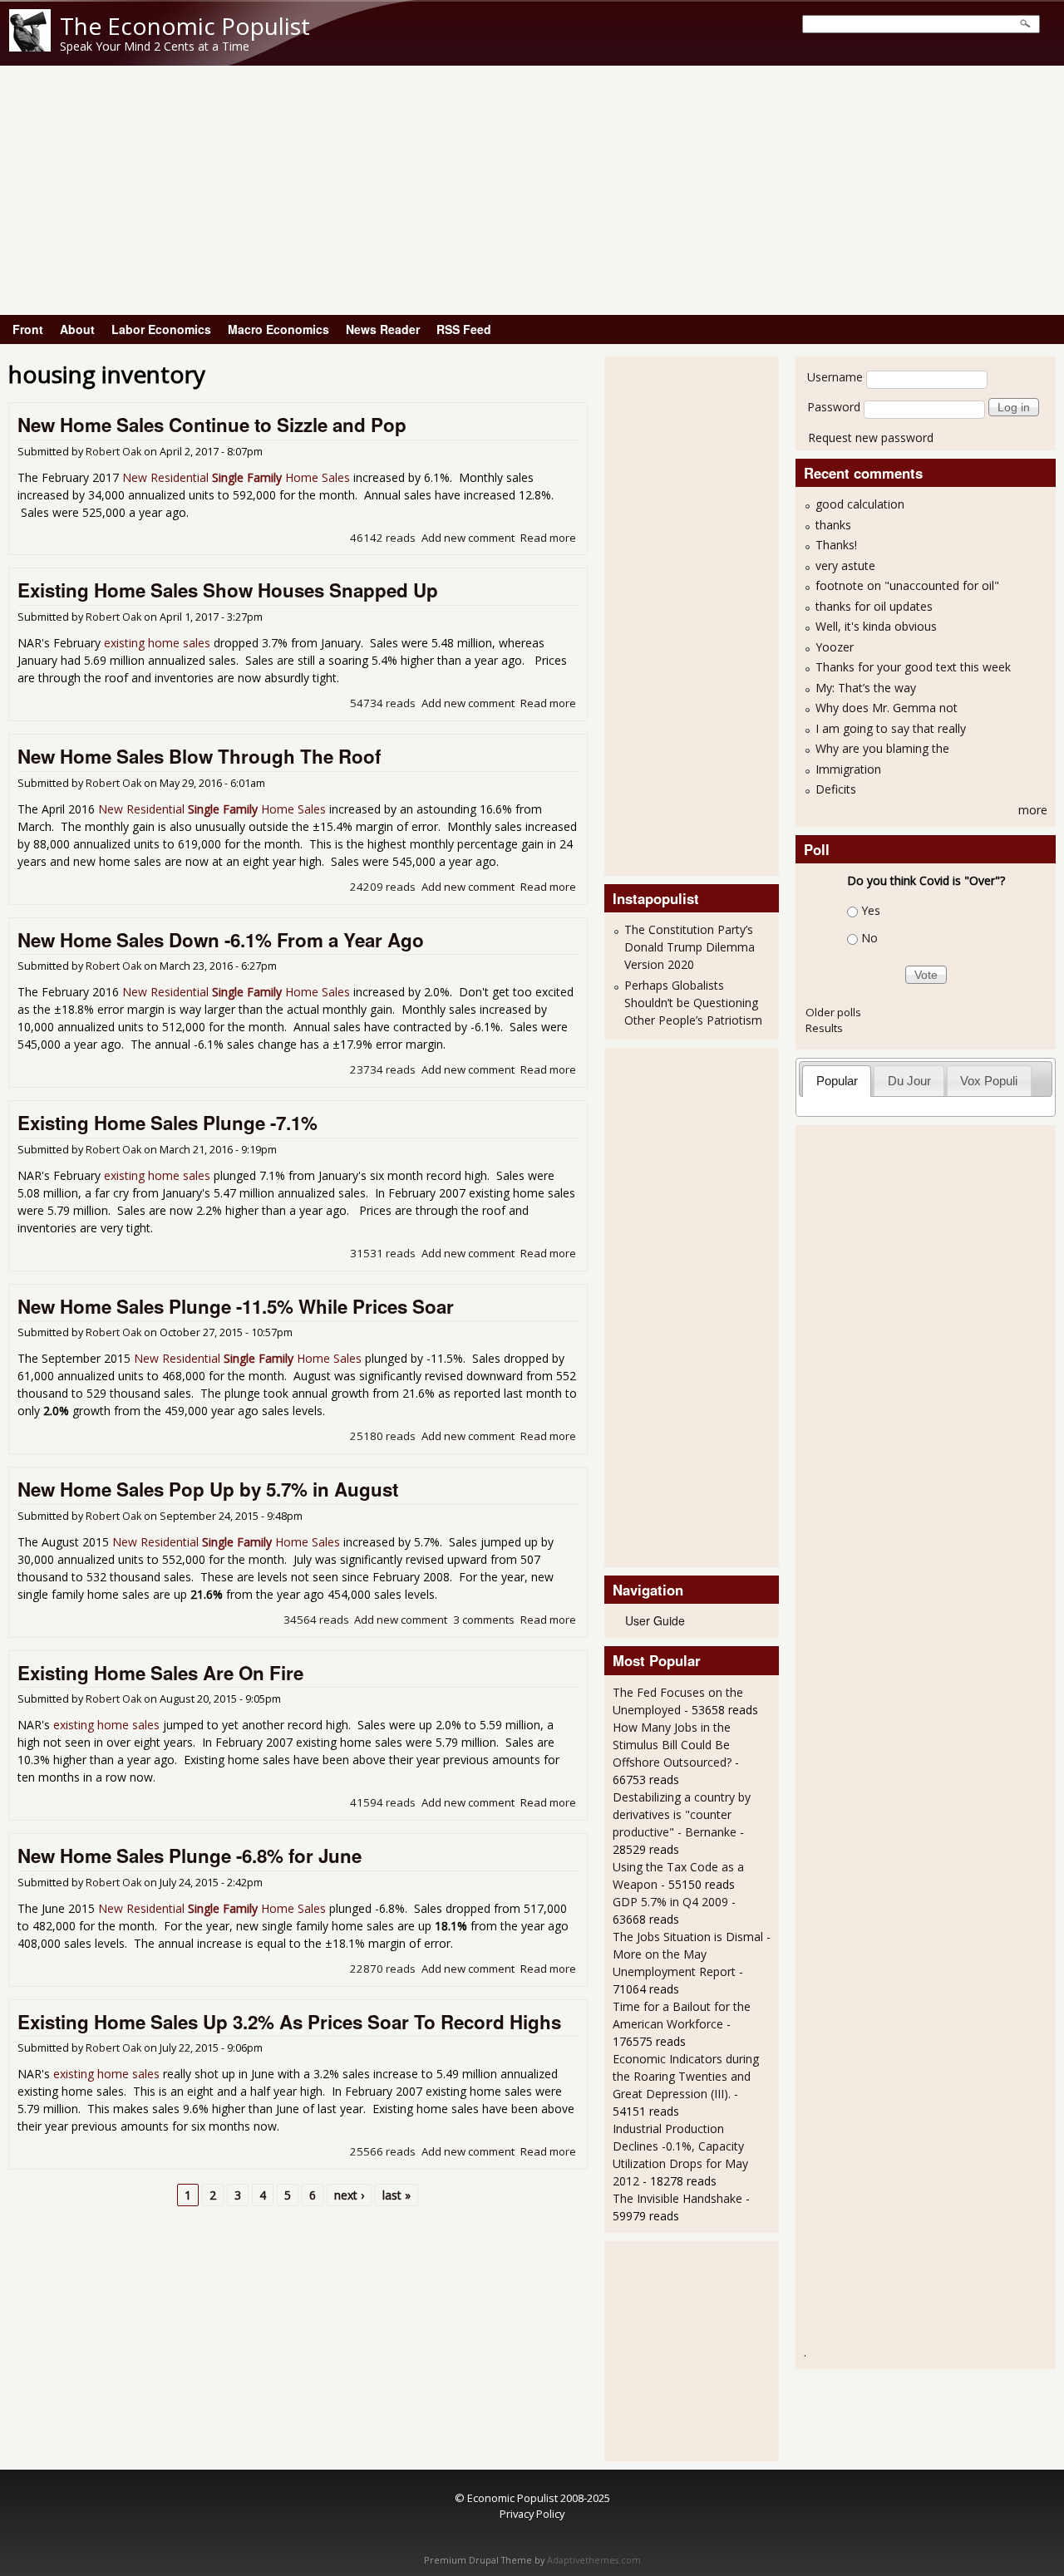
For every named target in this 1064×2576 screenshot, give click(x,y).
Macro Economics (278, 329)
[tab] (837, 1081)
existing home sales (157, 643)
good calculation (860, 504)
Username (835, 377)
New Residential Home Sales (236, 477)
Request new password (871, 438)
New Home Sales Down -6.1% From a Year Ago (221, 940)
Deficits (836, 789)
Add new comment (468, 538)
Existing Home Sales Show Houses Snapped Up (228, 590)
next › (349, 2195)
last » (397, 2195)
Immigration (848, 769)
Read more (548, 538)
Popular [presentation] (837, 1081)
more (1033, 810)
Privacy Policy (532, 2514)
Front (28, 329)
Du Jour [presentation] (909, 1081)
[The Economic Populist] (30, 47)
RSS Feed (464, 329)
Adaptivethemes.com (594, 2560)
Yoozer (835, 647)
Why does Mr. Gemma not (887, 708)
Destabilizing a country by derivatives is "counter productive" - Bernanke (682, 1814)
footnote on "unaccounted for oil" (907, 585)
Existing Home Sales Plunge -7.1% (167, 1123)
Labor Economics (161, 329)
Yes (871, 910)
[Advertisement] (532, 190)
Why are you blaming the (882, 748)
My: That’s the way (866, 688)
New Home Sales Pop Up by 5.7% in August (208, 1489)
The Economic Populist (185, 26)
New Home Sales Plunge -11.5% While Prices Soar (236, 1306)
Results (824, 1028)
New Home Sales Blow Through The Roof (199, 756)
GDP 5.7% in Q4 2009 (670, 1902)
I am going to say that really (891, 728)
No (869, 938)
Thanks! (836, 545)
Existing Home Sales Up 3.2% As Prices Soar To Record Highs (289, 2022)
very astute (845, 565)
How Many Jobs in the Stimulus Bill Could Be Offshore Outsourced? (672, 1745)
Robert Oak (113, 452)
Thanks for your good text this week (913, 667)
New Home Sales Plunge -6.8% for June (190, 1856)
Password (834, 407)
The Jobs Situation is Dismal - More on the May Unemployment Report (692, 1954)
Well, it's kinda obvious (876, 626)
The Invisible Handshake (677, 2198)
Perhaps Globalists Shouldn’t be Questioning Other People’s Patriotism (693, 1003)
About (77, 329)
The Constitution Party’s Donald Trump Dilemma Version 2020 (690, 947)
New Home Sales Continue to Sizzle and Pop (212, 425)
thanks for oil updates (874, 606)
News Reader (383, 329)
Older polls (833, 1012)
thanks (833, 525)
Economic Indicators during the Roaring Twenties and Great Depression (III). (686, 2076)
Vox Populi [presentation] (989, 1081)
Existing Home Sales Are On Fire (160, 1673)
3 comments (484, 1620)
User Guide (655, 1620)
